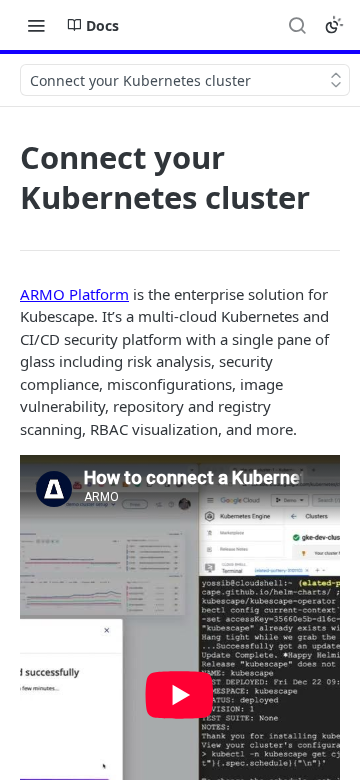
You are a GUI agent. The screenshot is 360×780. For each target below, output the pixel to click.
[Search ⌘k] (297, 25)
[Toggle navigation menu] (36, 25)
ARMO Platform (74, 294)
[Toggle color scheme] (334, 25)
